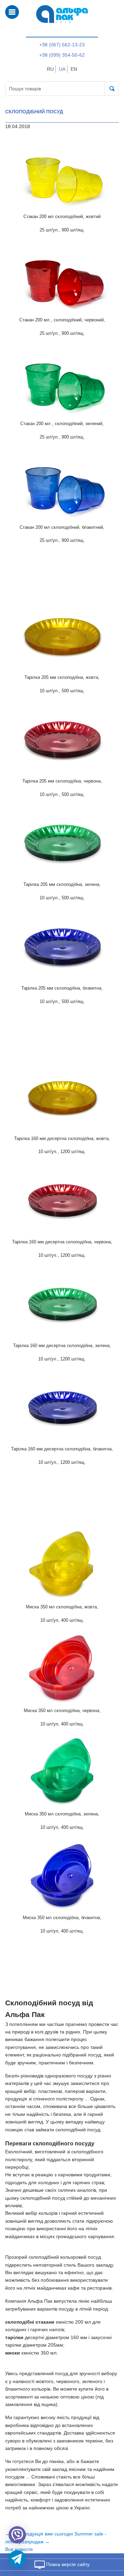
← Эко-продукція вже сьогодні (39, 2534)
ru (50, 69)
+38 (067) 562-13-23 (62, 45)
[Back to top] (110, 2538)
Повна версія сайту (67, 2564)
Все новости (19, 2549)
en (74, 69)
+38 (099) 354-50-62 (62, 55)
